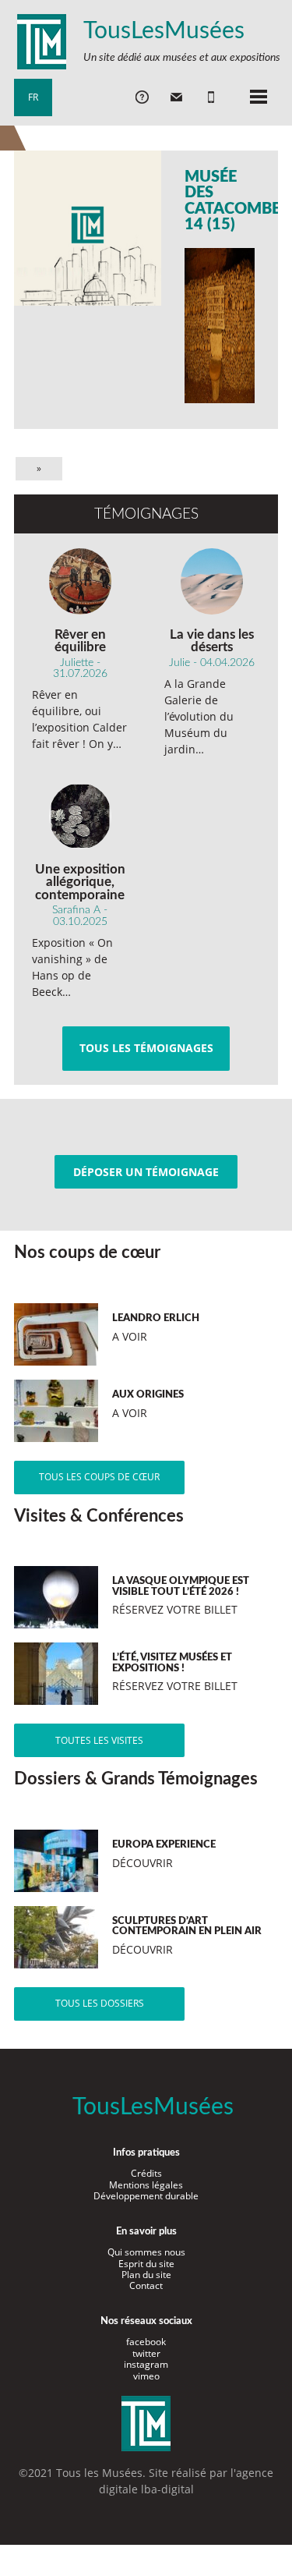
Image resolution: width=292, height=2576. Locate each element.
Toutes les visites (99, 1740)
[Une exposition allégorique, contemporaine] (80, 816)
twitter (146, 2353)
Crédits (146, 2173)
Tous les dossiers (100, 2003)
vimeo (146, 2376)
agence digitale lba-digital (186, 2481)
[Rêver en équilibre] (80, 581)
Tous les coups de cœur (99, 1477)
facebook (146, 2342)
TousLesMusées (164, 31)
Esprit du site (146, 2264)
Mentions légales (146, 2185)
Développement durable (146, 2196)
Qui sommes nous (146, 2252)
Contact (146, 2285)
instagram (146, 2364)
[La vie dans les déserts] (212, 581)
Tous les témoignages (146, 1048)
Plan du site (146, 2275)
